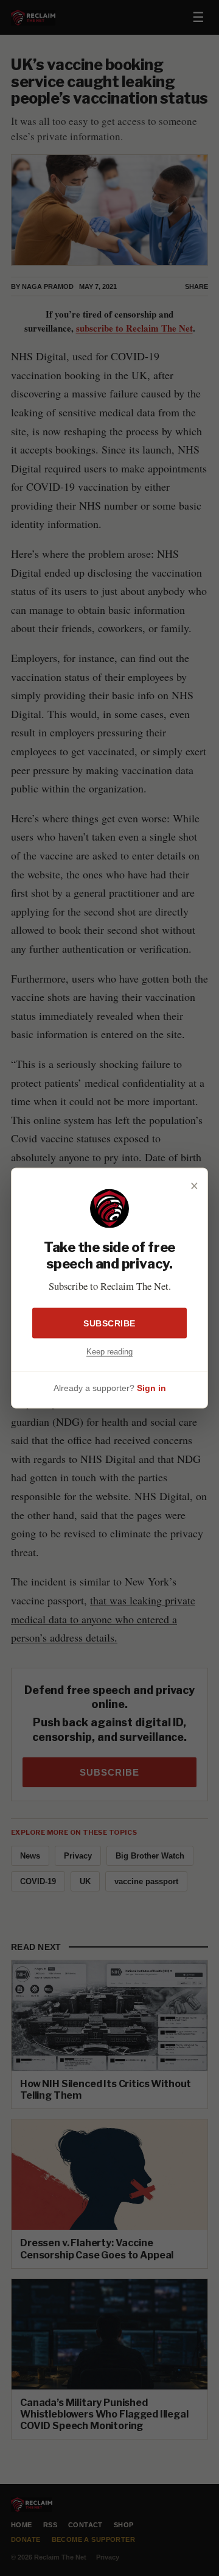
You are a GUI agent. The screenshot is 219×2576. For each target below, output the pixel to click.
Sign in (151, 1387)
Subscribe (109, 1323)
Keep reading (109, 1352)
